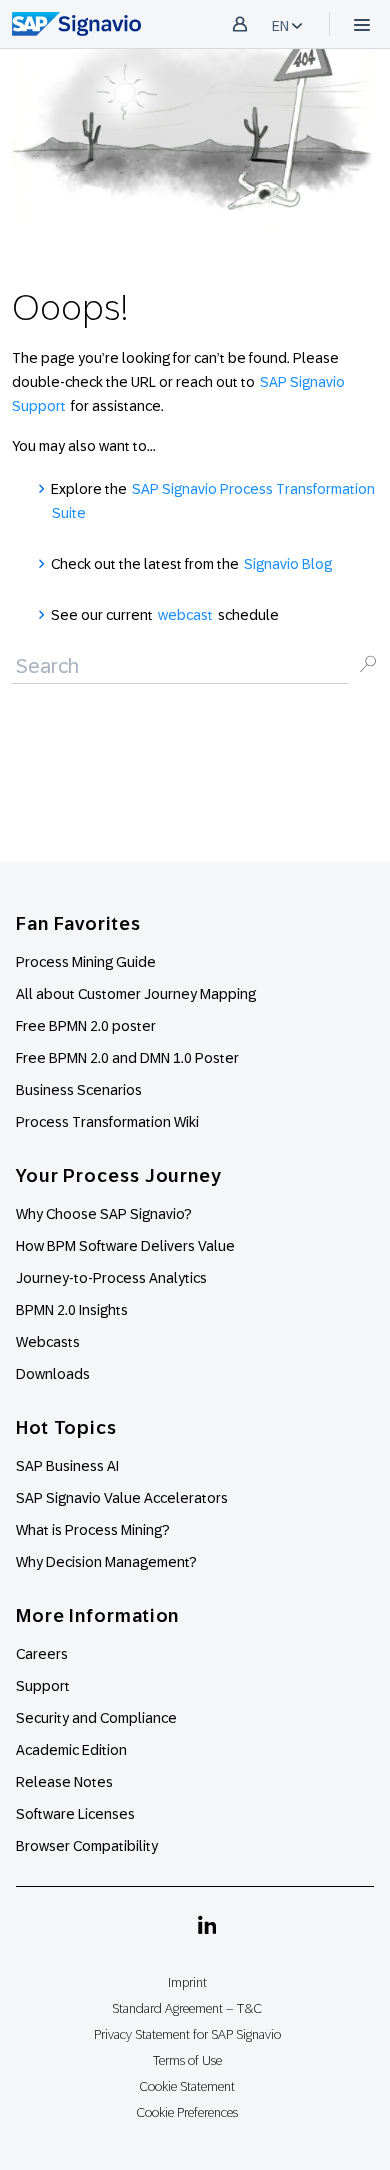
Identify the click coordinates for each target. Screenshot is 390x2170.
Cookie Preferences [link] (187, 2112)
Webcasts (48, 1342)
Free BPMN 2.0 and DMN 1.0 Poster (127, 1058)
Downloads (53, 1374)
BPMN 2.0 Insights (72, 1310)
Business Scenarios (79, 1090)
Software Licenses (75, 1814)
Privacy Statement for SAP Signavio (187, 2034)
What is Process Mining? (93, 1530)
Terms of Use (187, 2060)
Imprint (187, 1982)
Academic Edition (71, 1750)
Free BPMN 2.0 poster (86, 1026)
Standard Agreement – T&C (187, 2008)
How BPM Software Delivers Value (125, 1246)
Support (43, 1686)
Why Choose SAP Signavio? (104, 1214)
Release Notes (64, 1782)
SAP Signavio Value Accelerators (122, 1498)
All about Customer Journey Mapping (136, 994)
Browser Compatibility (87, 1846)
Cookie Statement (187, 2086)
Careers (42, 1654)
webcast (185, 615)
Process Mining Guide (86, 962)
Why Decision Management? (106, 1562)
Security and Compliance (96, 1718)
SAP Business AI (67, 1466)
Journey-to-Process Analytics (113, 1278)
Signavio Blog (288, 564)
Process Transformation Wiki (107, 1122)
